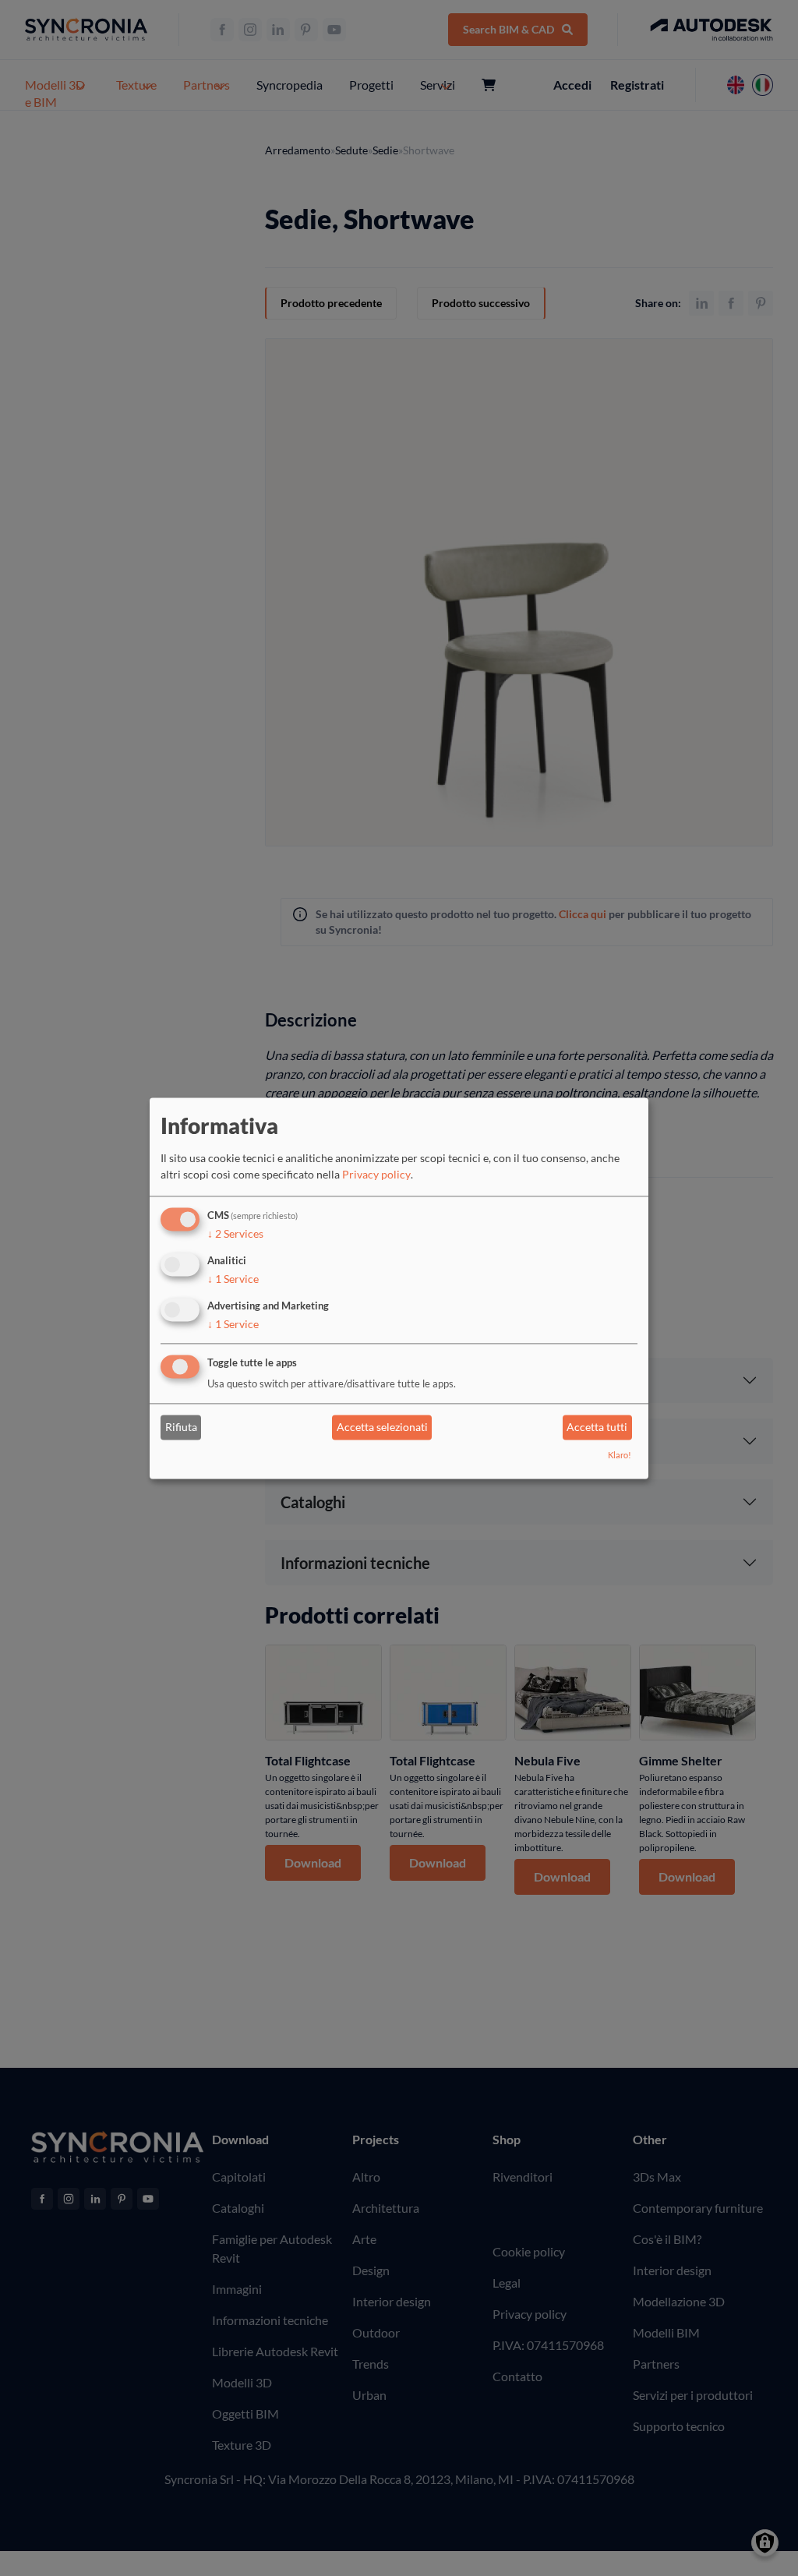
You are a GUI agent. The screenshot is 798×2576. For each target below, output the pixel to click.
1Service (233, 1279)
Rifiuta (181, 1428)
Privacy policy (376, 1175)
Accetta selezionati (382, 1428)
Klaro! (620, 1455)
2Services (235, 1234)
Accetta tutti (597, 1428)
